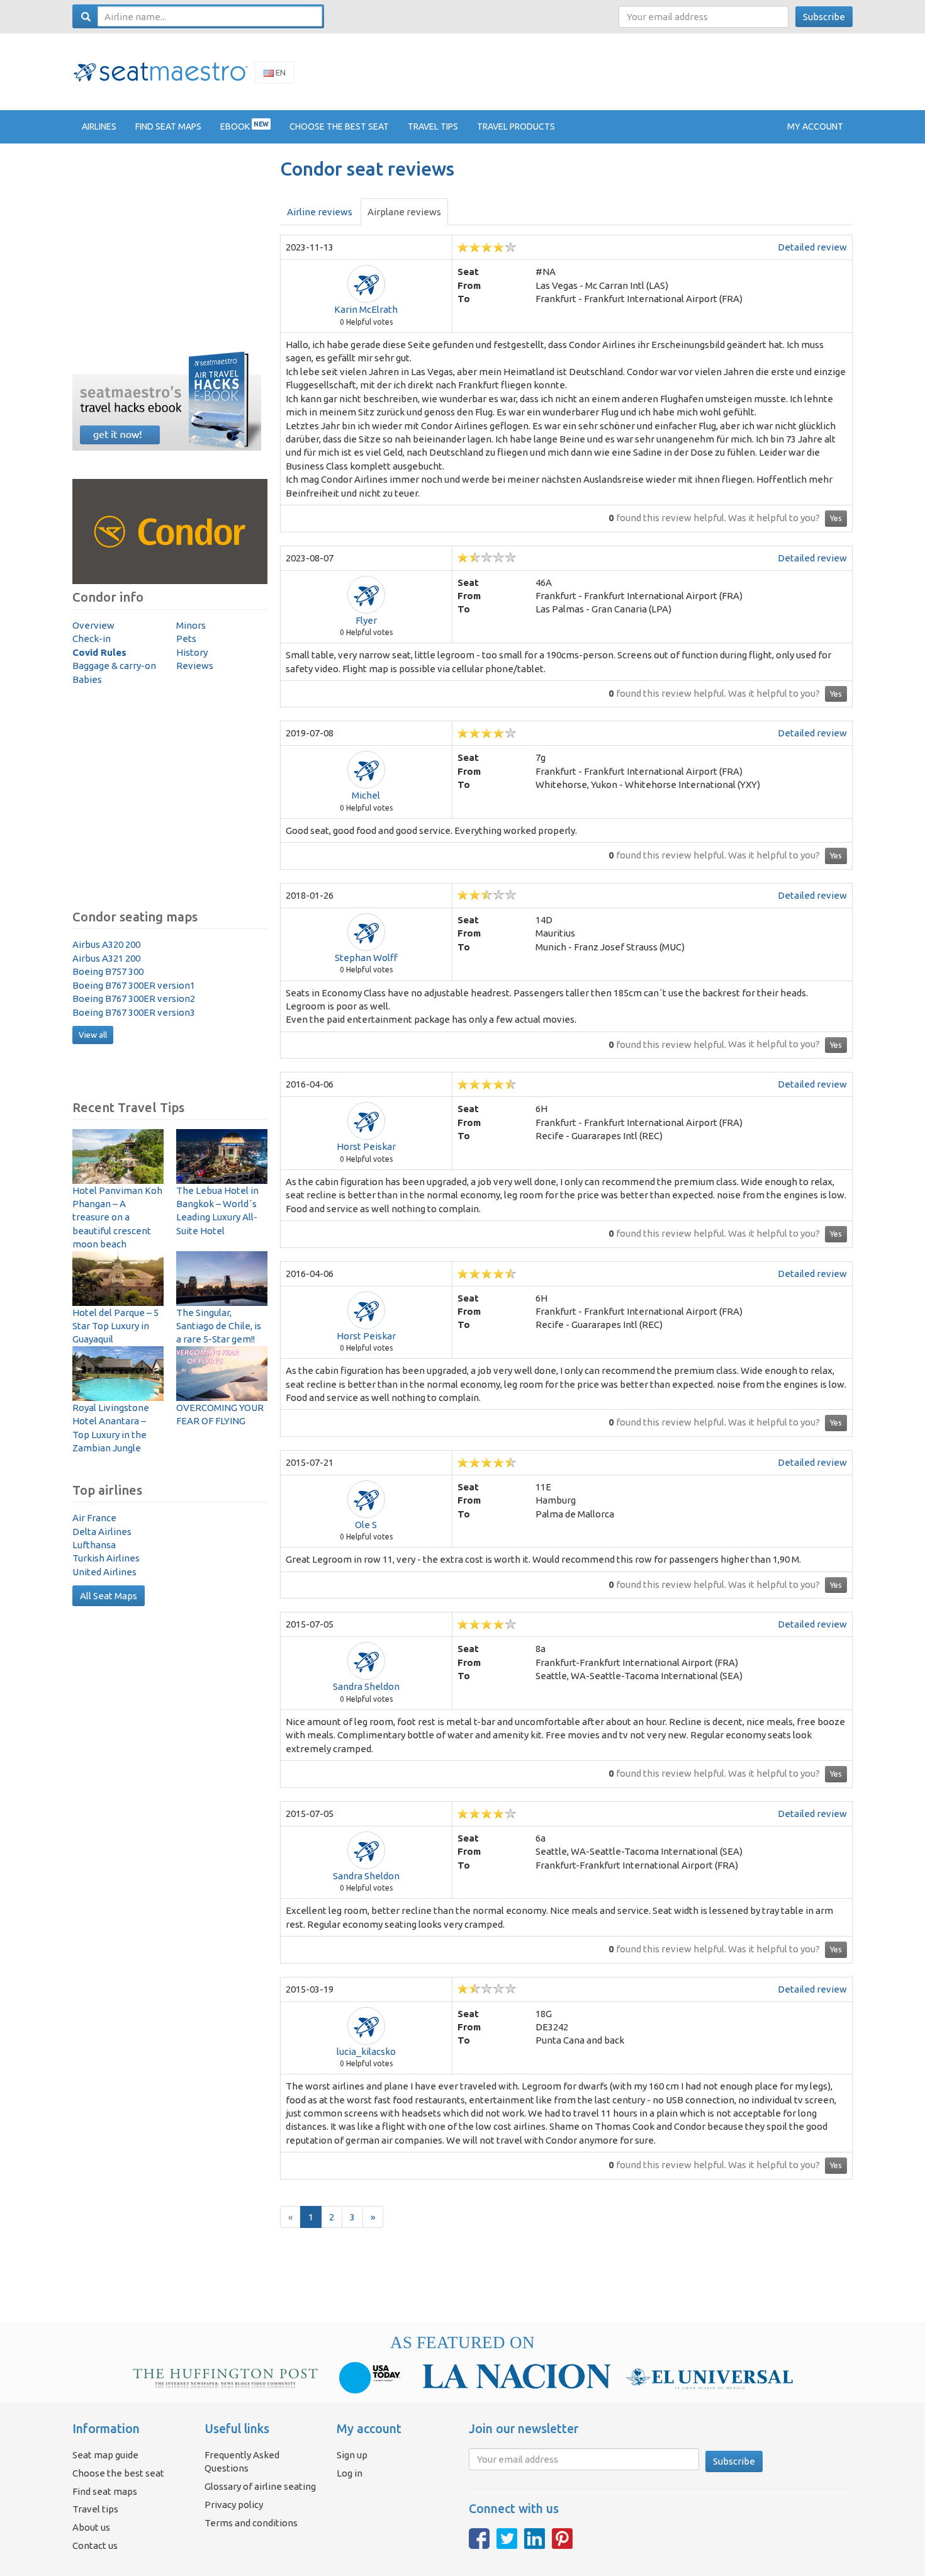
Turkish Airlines (106, 1558)
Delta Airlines (102, 1532)
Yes (836, 518)
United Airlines (104, 1572)
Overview (93, 625)
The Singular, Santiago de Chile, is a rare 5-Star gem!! (219, 1326)
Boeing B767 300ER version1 (134, 985)
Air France (94, 1518)
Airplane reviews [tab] (404, 212)
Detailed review (812, 247)
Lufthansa (94, 1545)
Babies (87, 679)
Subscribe (824, 17)
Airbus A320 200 (106, 944)
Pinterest (562, 2539)
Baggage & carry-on (114, 666)
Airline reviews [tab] (320, 212)
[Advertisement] (624, 71)
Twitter (507, 2539)
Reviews (195, 666)
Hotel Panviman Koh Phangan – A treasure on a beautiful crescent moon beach (117, 1218)
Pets (186, 638)
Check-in (92, 638)
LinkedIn (535, 2539)
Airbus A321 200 (106, 958)
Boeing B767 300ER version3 (134, 1012)
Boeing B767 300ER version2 (134, 998)
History (192, 652)
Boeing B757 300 (108, 971)
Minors (191, 625)
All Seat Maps (109, 1596)
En (280, 72)
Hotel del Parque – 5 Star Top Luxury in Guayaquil (115, 1326)
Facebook (479, 2539)
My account (815, 127)
